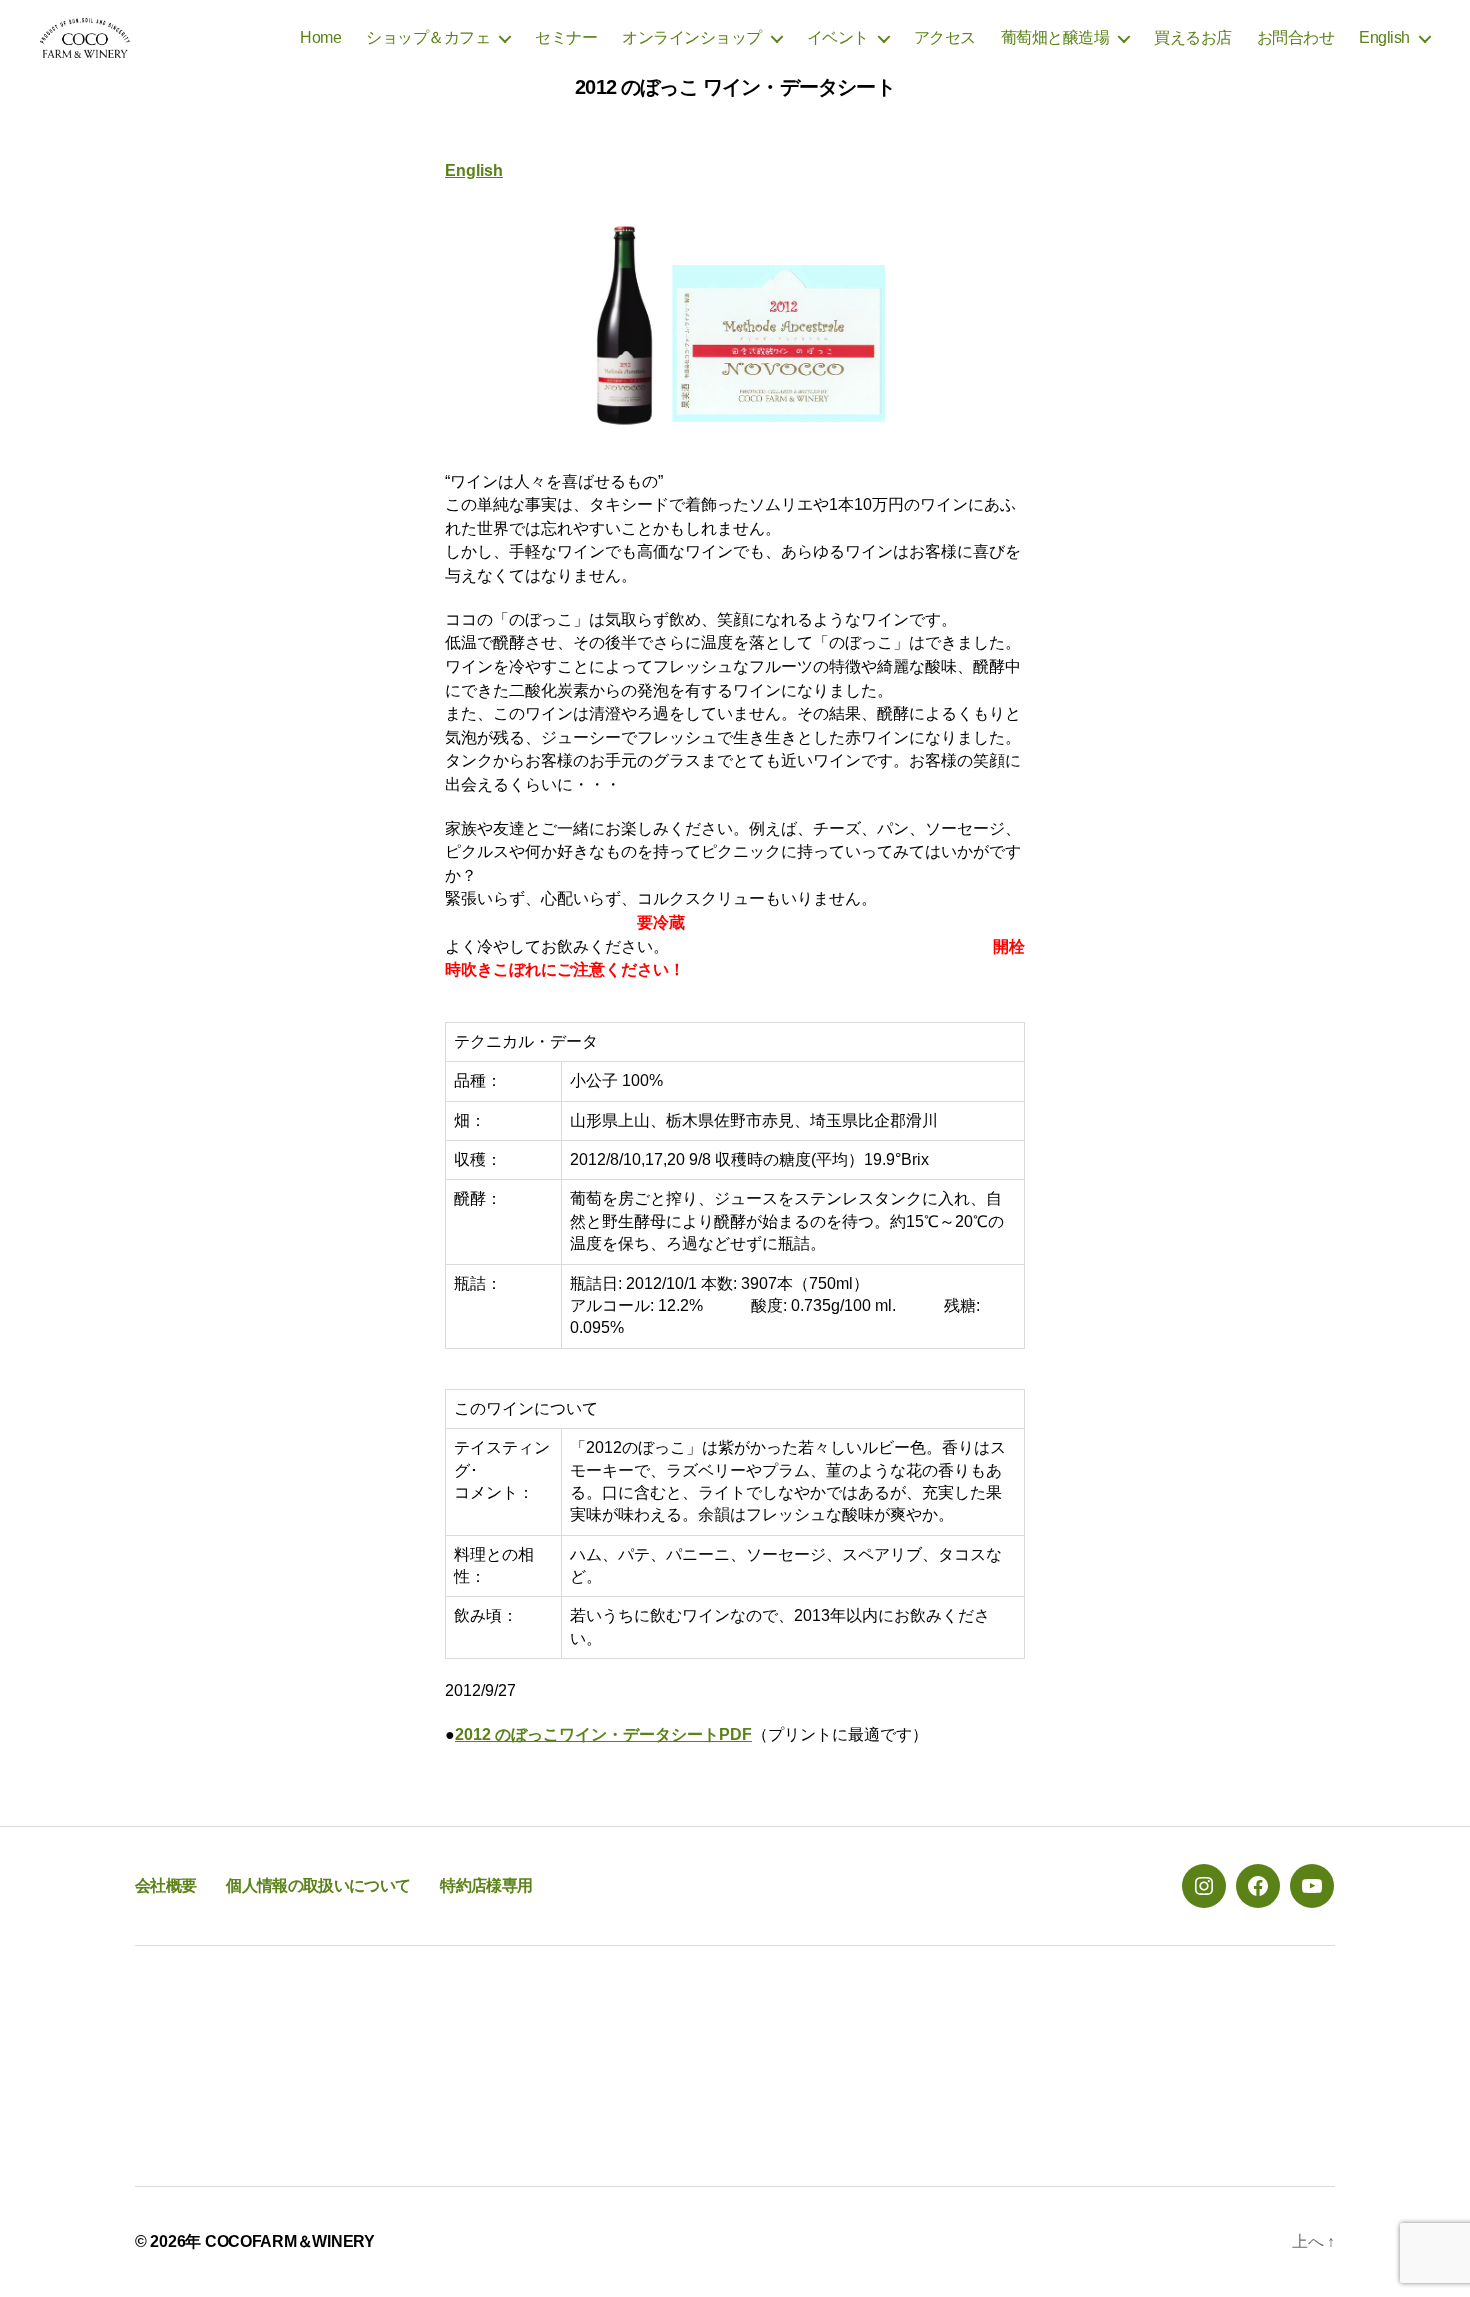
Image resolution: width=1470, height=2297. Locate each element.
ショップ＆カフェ (428, 37)
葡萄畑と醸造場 (1055, 37)
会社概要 (165, 1885)
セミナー (566, 37)
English (1384, 37)
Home (320, 37)
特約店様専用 (486, 1885)
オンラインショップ (692, 37)
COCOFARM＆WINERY (290, 2241)
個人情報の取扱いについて (318, 1885)
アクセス (945, 37)
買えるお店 (1193, 37)
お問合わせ (1296, 37)
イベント (838, 37)
